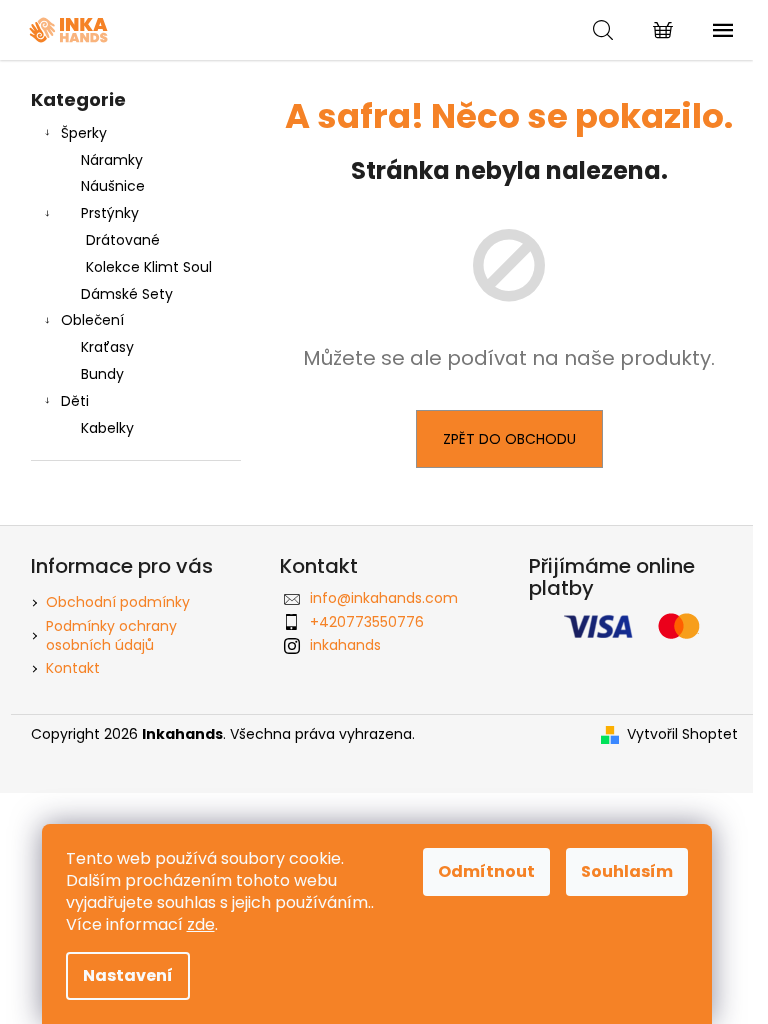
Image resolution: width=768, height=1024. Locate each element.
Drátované (123, 240)
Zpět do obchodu (509, 439)
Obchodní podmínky (118, 602)
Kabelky (107, 428)
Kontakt (73, 668)
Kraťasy (107, 347)
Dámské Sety (127, 294)
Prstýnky (110, 213)
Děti (75, 401)
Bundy (102, 374)
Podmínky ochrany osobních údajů (111, 635)
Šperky (84, 133)
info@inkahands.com (384, 598)
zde (201, 924)
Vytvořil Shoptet (682, 734)
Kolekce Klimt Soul (149, 267)
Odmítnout (486, 871)
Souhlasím (627, 871)
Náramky (112, 160)
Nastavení (128, 975)
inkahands (345, 645)
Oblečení (92, 320)
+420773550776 (367, 622)
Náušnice (113, 186)
